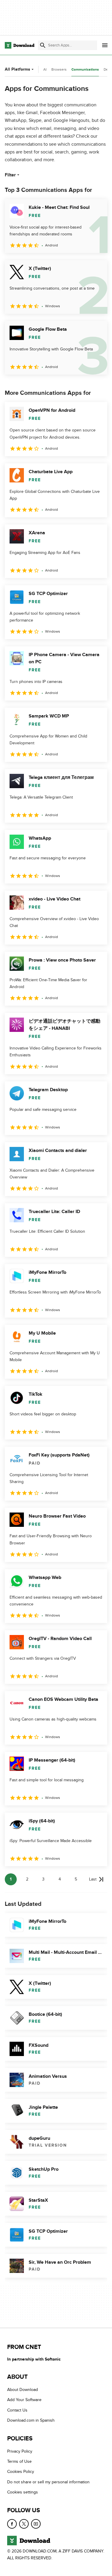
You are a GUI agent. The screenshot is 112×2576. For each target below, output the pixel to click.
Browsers (59, 69)
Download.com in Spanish (31, 2420)
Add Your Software (24, 2400)
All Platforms (17, 69)
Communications (85, 70)
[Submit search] (43, 45)
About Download (23, 2390)
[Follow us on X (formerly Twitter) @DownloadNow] (24, 2524)
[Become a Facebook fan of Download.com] (12, 2524)
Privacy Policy (20, 2451)
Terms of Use (19, 2461)
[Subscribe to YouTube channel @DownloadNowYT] (36, 2524)
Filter (10, 175)
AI (45, 69)
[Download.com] (20, 45)
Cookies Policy (21, 2472)
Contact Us (17, 2410)
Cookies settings (23, 2492)
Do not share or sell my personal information (48, 2482)
